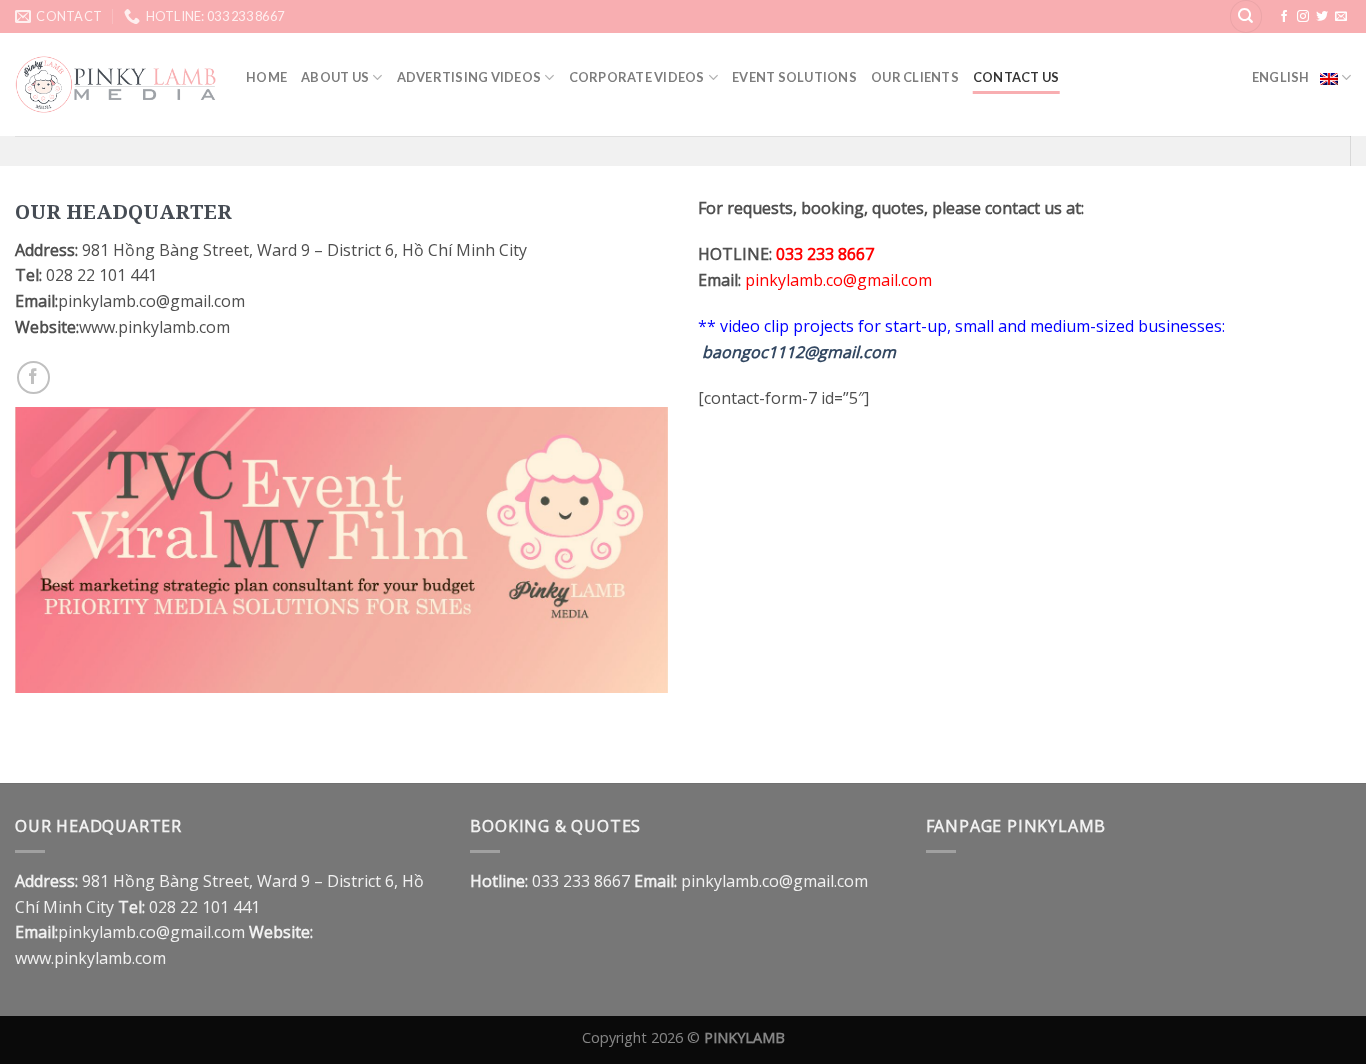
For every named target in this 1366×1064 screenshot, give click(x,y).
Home (266, 77)
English (1281, 77)
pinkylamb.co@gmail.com (838, 280)
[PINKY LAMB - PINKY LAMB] (115, 84)
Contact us (1016, 77)
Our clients (915, 77)
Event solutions (794, 77)
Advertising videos (469, 77)
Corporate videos (637, 77)
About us (335, 77)
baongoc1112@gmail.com (799, 352)
